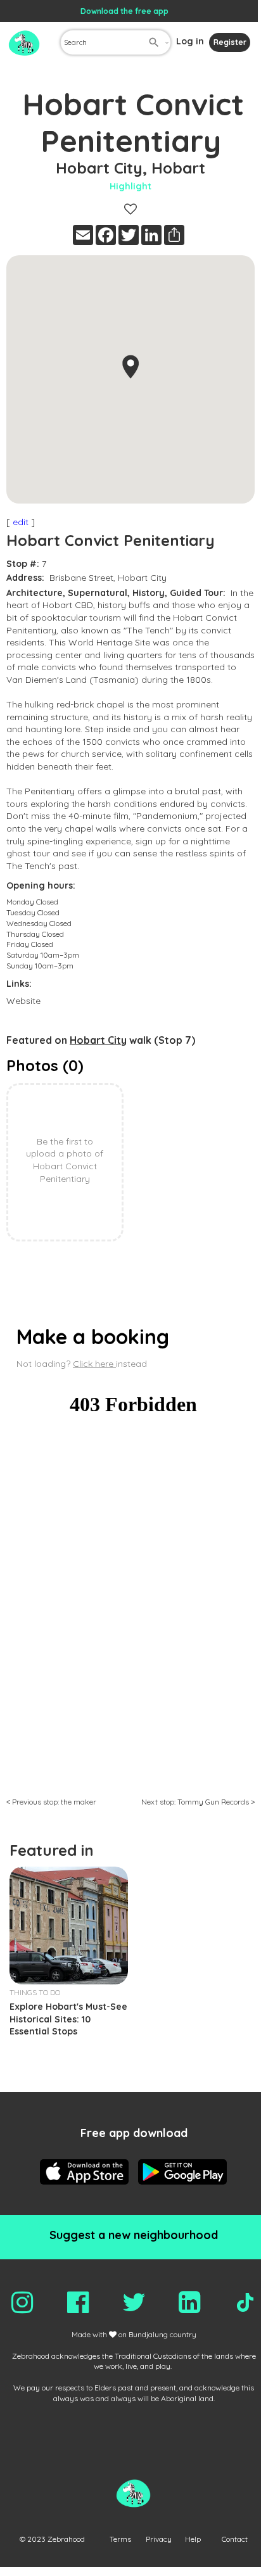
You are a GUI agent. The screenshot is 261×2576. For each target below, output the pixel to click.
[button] (130, 367)
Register (230, 42)
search (154, 42)
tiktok (245, 2302)
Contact (235, 2539)
